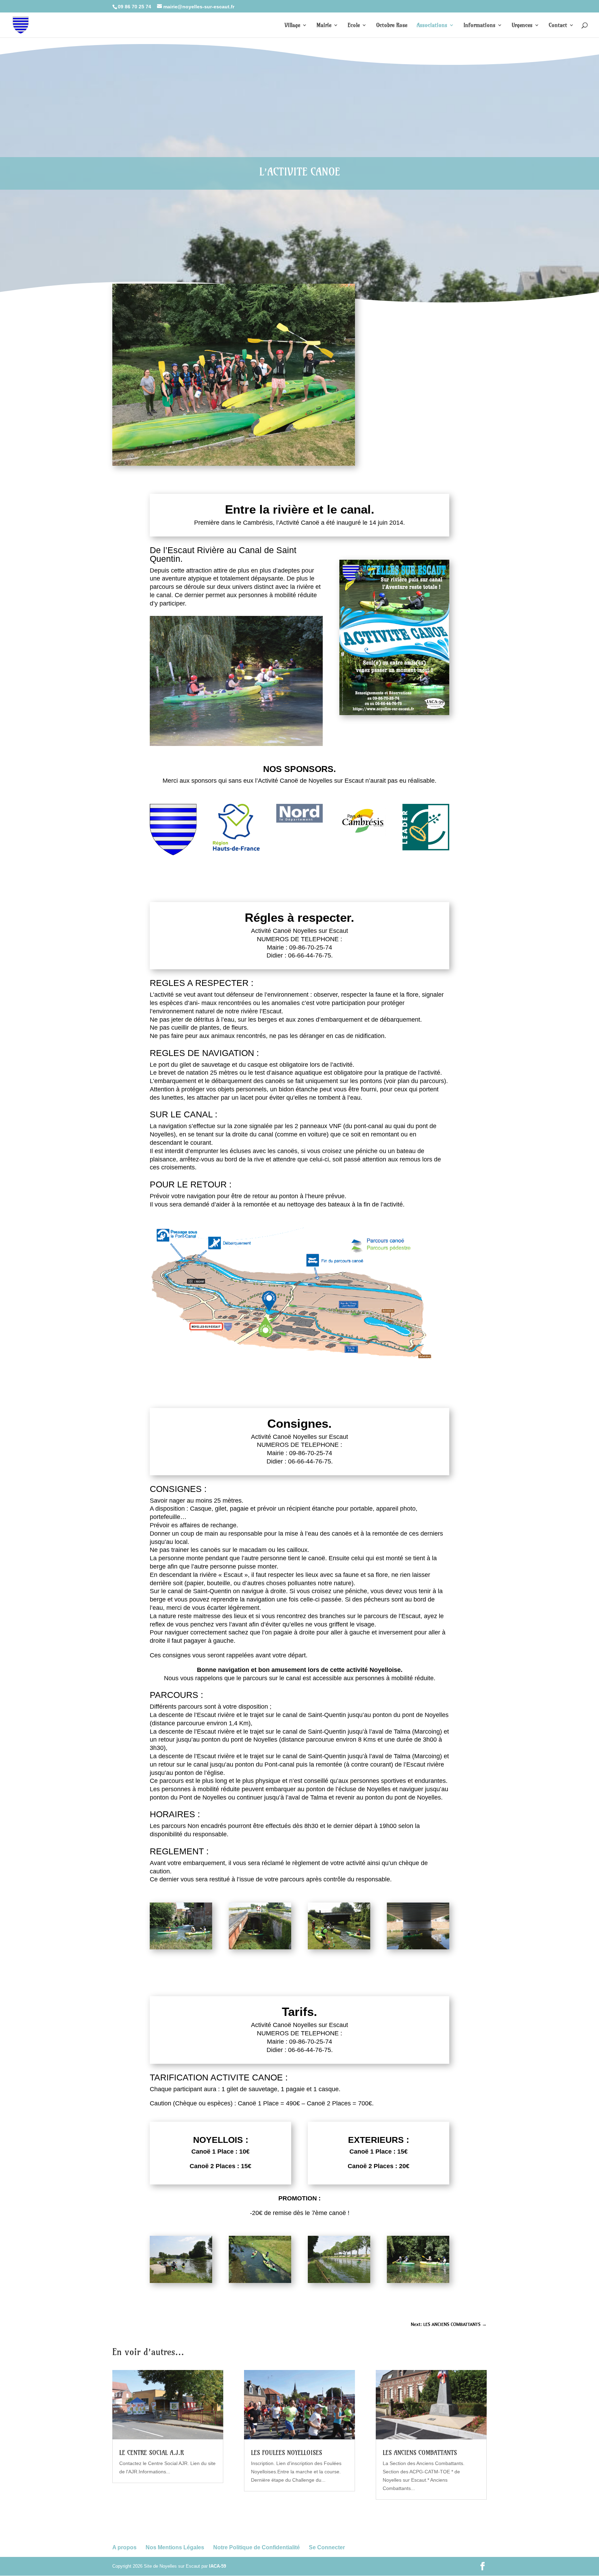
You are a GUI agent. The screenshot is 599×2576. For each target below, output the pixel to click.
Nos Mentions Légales (175, 2547)
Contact (558, 25)
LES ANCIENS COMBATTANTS (420, 2453)
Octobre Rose (392, 25)
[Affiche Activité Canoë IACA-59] (394, 713)
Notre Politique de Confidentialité (257, 2547)
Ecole (354, 25)
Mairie (324, 25)
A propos (124, 2547)
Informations (479, 25)
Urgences (522, 25)
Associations (432, 25)
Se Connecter (327, 2547)
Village (292, 25)
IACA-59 (218, 2566)
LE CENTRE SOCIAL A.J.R (151, 2453)
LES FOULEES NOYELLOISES (287, 2453)
